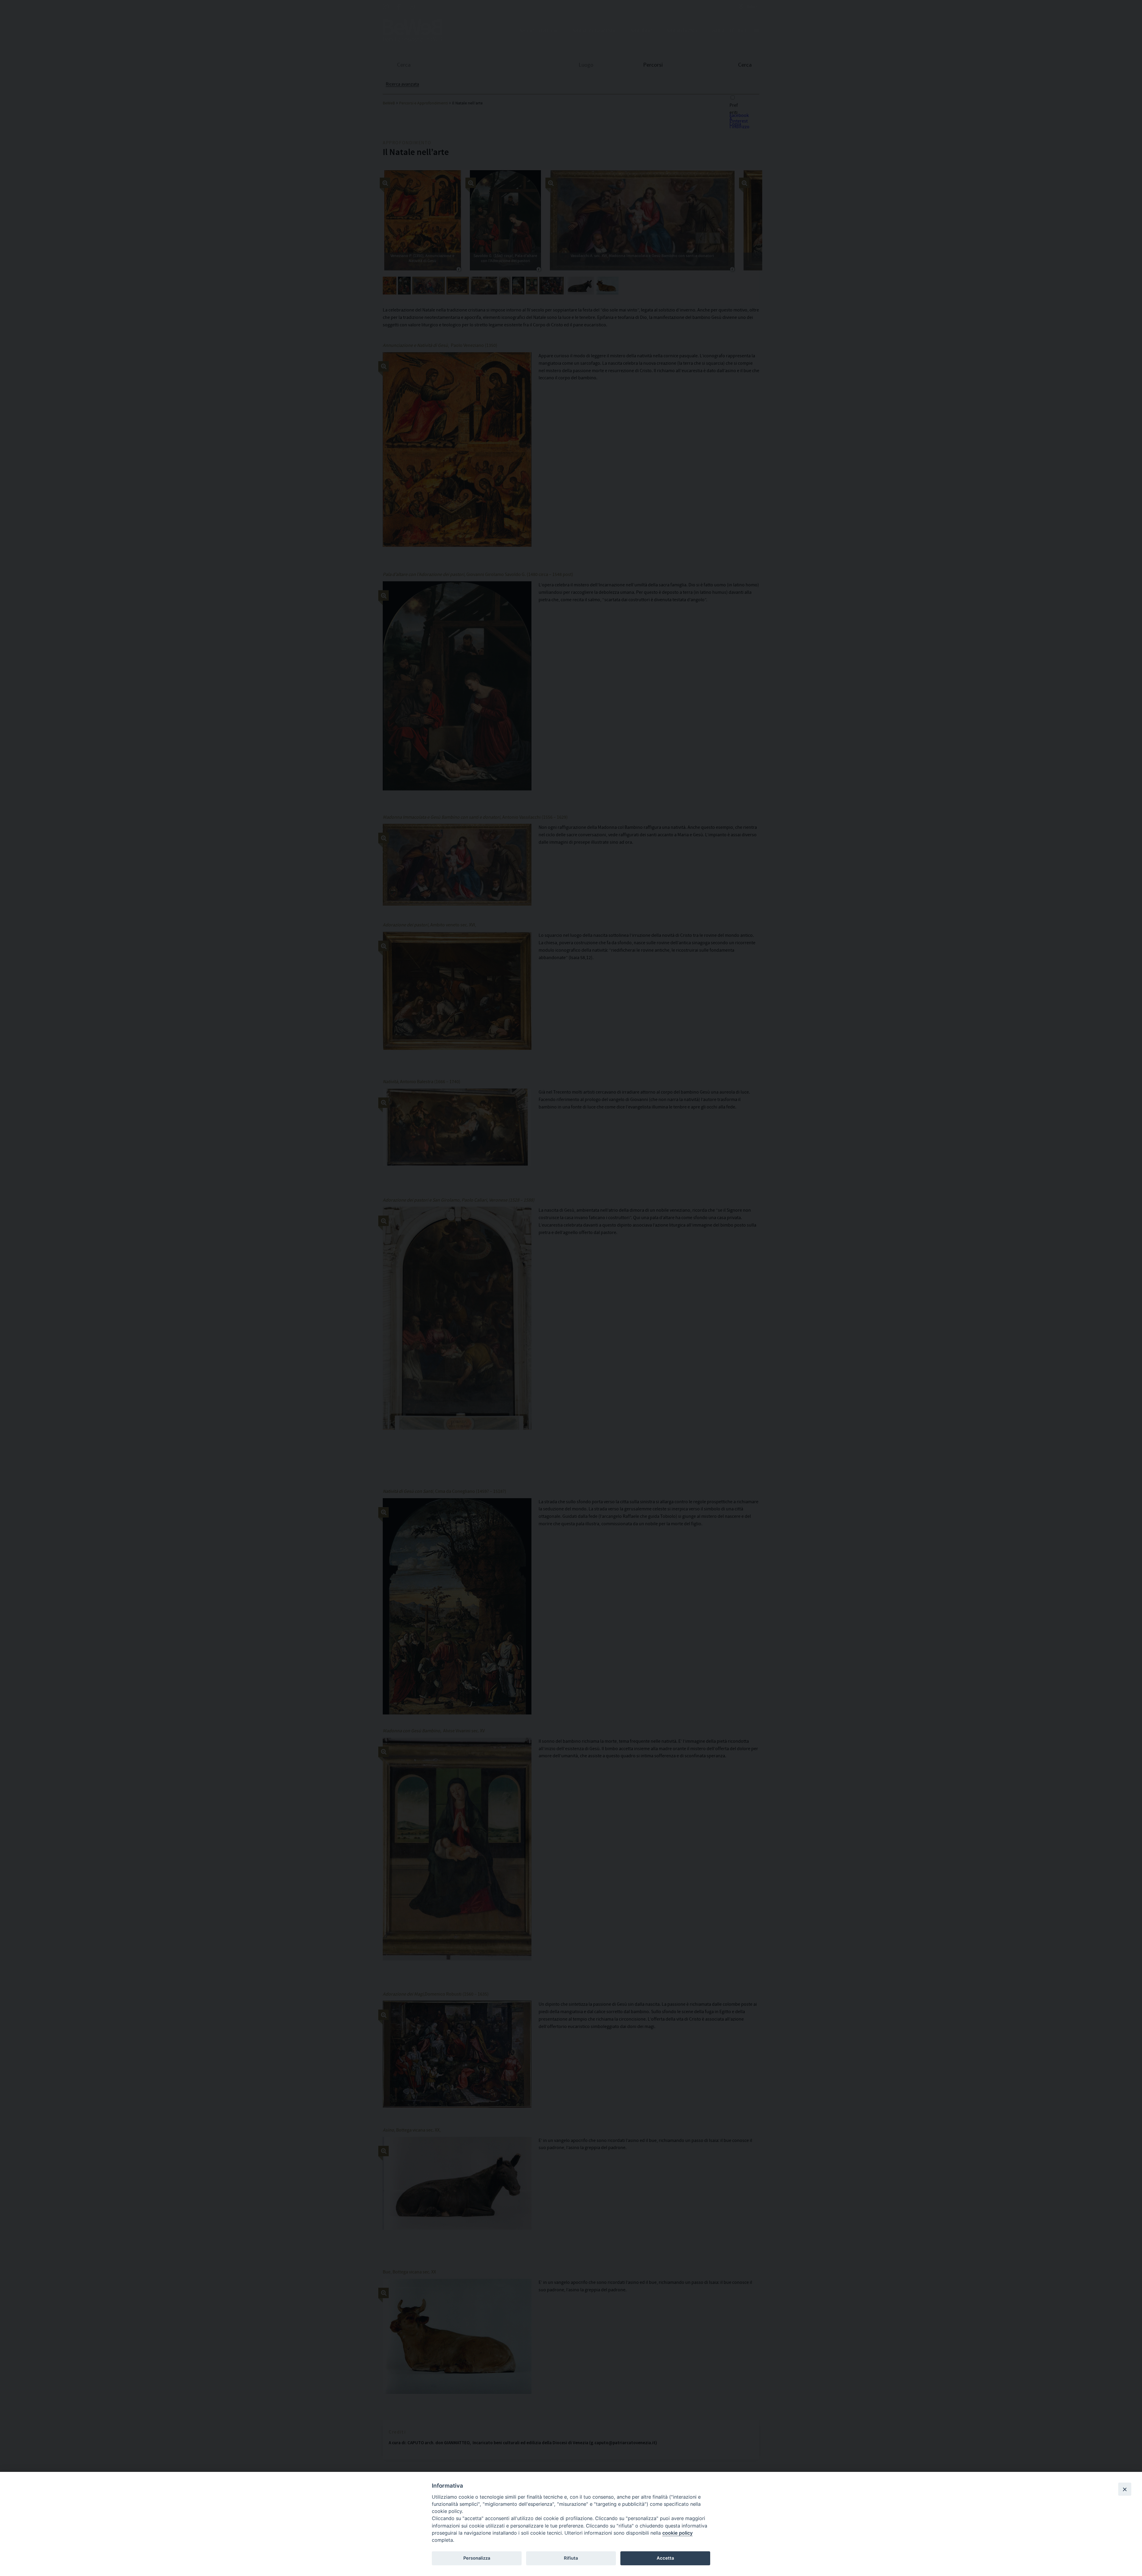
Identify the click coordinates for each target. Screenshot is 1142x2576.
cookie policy (677, 2533)
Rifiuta (571, 2558)
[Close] (1125, 2489)
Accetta (665, 2558)
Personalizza (477, 2558)
